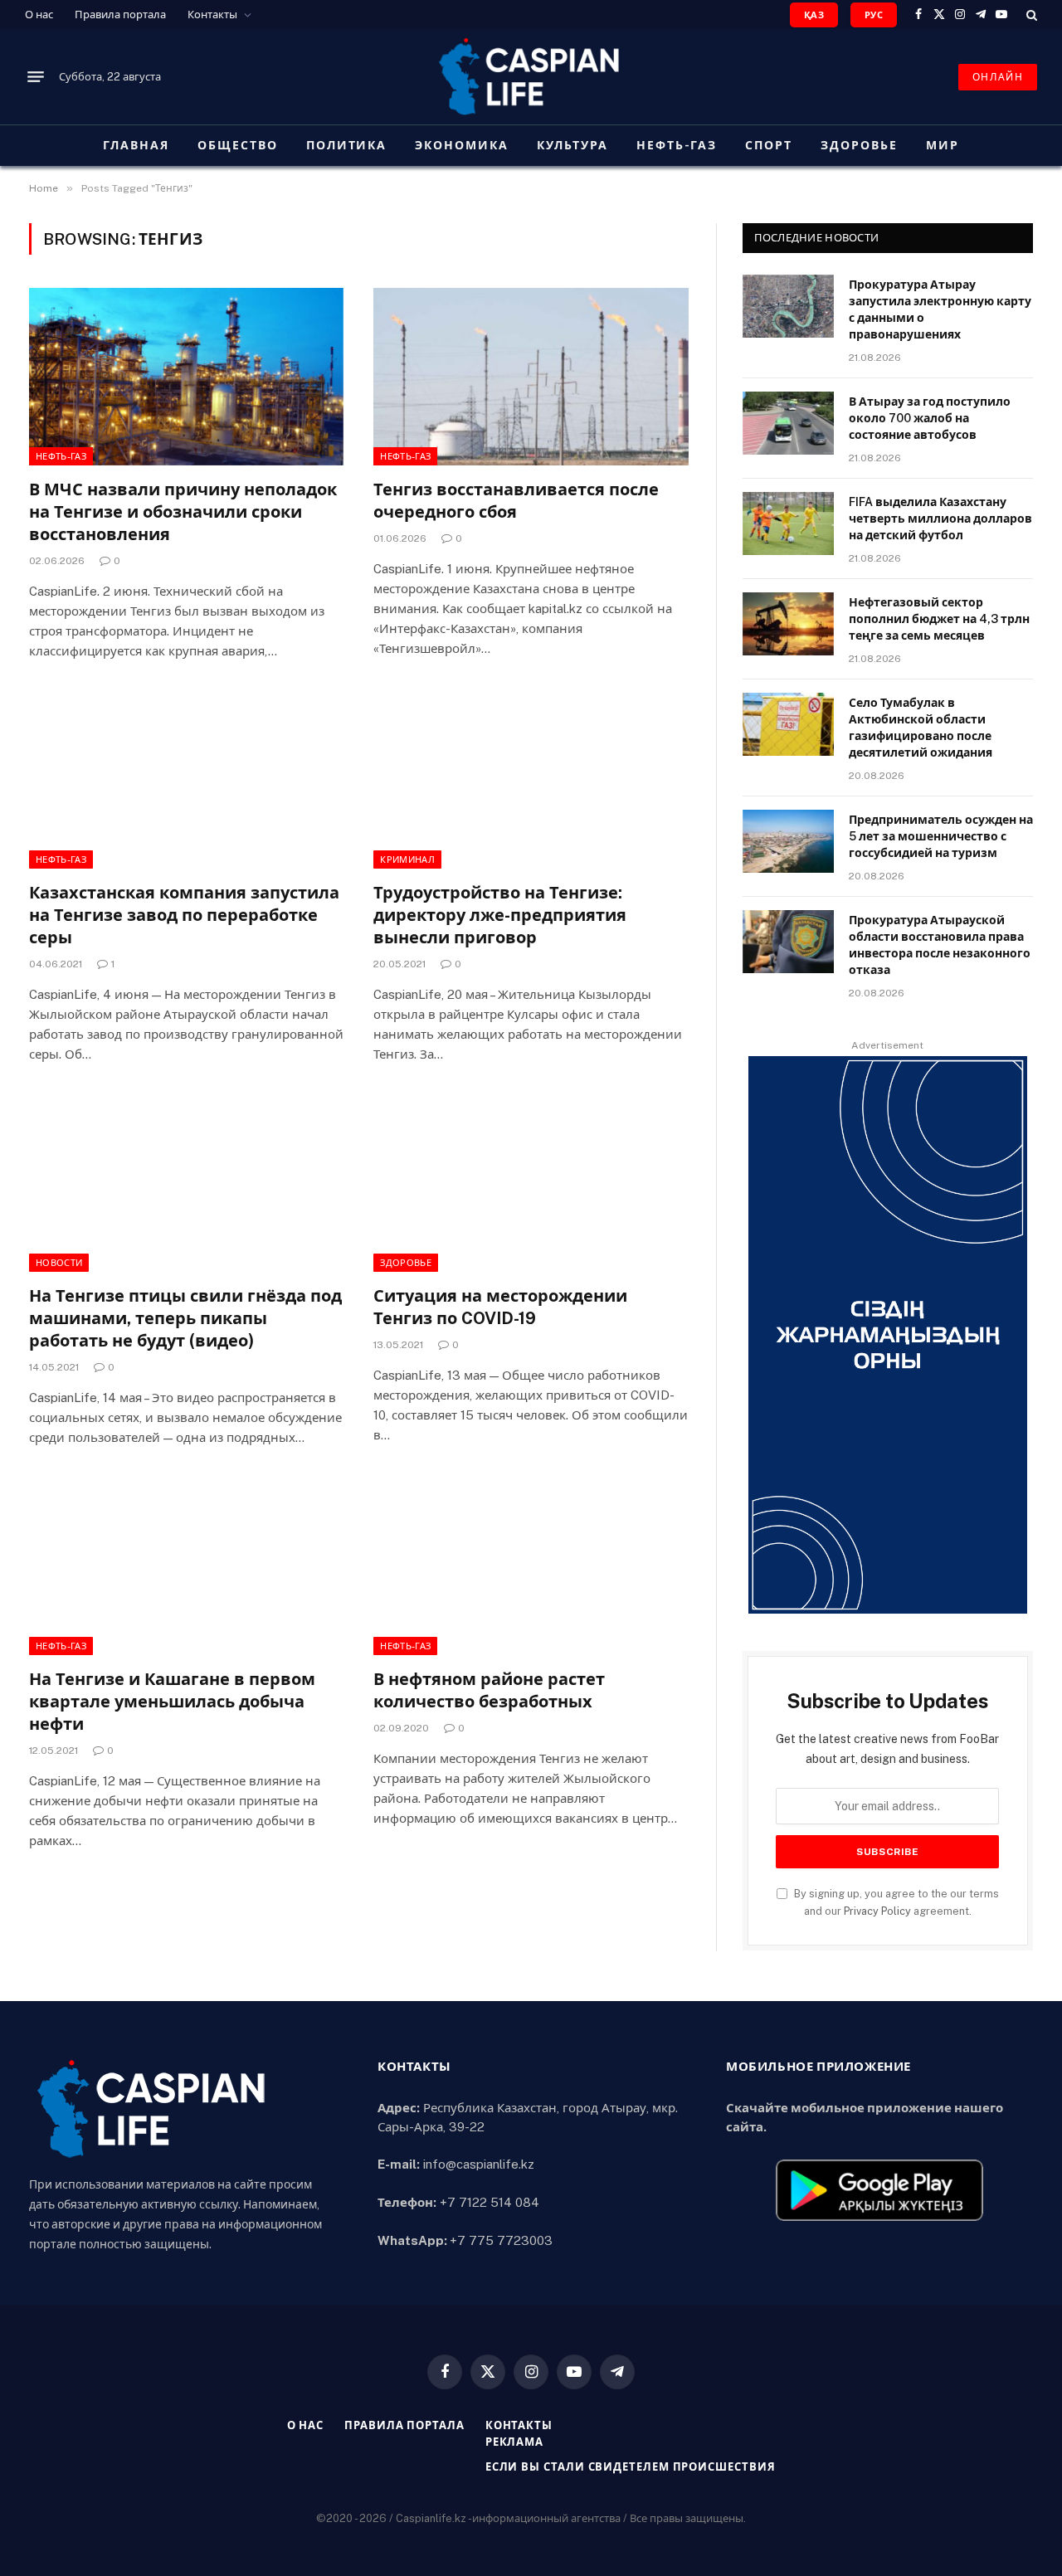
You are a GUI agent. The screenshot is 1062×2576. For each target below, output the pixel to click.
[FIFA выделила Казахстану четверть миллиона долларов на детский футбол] (788, 523)
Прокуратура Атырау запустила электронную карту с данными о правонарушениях (940, 309)
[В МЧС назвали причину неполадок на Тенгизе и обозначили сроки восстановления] (186, 376)
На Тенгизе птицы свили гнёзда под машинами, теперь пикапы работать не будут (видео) (185, 1318)
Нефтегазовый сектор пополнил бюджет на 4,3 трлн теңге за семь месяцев (939, 619)
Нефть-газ (677, 145)
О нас (39, 15)
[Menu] (36, 77)
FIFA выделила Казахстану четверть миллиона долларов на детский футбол (940, 519)
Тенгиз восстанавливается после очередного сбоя (516, 501)
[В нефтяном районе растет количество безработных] (531, 1566)
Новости (59, 1263)
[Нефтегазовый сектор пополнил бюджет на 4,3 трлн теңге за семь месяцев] (788, 624)
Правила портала (120, 15)
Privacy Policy (877, 1911)
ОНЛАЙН (998, 77)
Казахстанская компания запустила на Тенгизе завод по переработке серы (184, 915)
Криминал (407, 859)
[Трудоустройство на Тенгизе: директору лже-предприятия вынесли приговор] (531, 779)
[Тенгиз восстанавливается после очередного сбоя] (531, 376)
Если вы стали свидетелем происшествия (631, 2467)
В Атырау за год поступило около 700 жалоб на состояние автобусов (930, 418)
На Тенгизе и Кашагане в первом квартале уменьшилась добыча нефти (172, 1702)
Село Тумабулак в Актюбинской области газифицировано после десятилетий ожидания (921, 728)
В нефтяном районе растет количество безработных (489, 1690)
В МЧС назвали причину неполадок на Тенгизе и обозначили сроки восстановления (183, 512)
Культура (572, 145)
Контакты (212, 15)
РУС (874, 15)
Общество (238, 145)
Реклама (514, 2442)
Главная (136, 145)
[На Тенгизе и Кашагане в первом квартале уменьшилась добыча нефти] (186, 1566)
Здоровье (859, 145)
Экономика (462, 145)
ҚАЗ (814, 15)
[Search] (1030, 15)
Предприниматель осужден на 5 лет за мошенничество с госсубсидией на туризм (941, 836)
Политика (347, 145)
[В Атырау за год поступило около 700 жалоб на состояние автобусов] (788, 423)
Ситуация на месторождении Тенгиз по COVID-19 (500, 1307)
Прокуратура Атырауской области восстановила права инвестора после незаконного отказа (940, 945)
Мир (943, 145)
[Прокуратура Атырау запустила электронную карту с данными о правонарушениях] (788, 306)
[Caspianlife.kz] (531, 77)
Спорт (769, 145)
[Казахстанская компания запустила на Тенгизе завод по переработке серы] (186, 779)
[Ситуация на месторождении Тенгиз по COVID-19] (531, 1183)
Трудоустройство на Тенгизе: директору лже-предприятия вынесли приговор (500, 915)
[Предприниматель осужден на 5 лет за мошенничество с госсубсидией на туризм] (788, 841)
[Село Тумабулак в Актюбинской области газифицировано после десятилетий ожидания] (788, 724)
